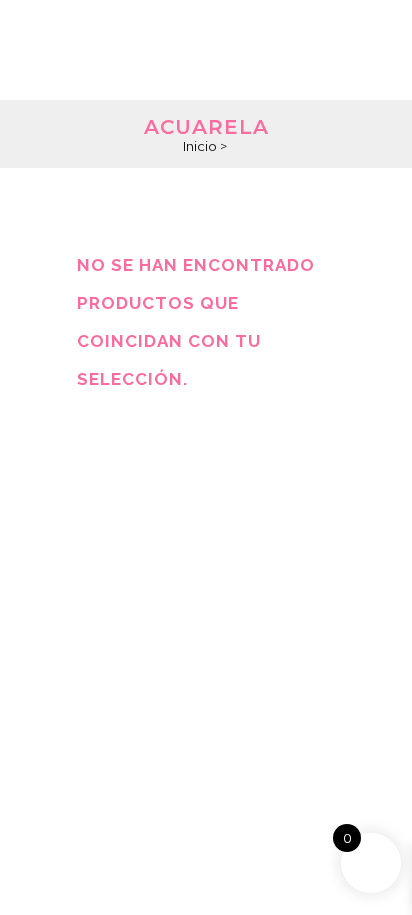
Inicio (200, 146)
